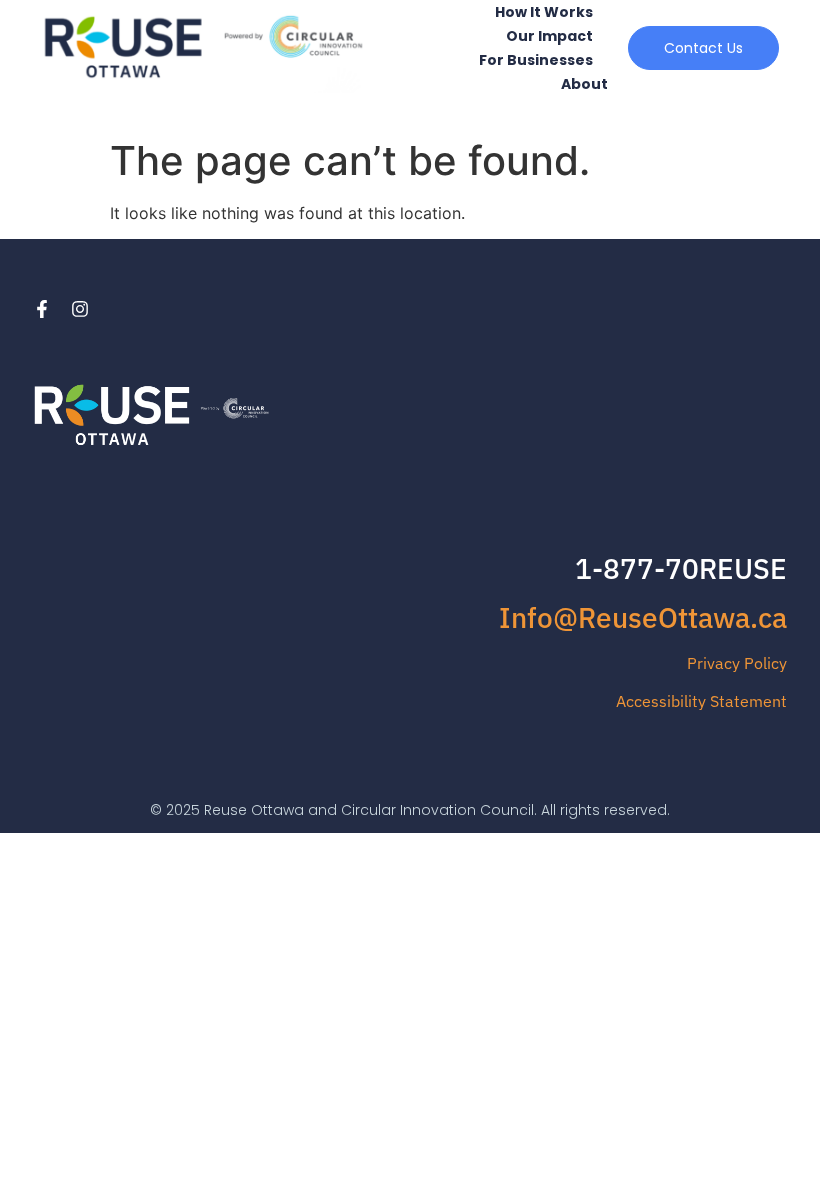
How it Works (544, 12)
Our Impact (549, 36)
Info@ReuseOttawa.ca (643, 617)
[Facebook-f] (42, 309)
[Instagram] (80, 309)
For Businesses (536, 60)
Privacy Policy (737, 663)
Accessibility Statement (701, 701)
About (584, 84)
